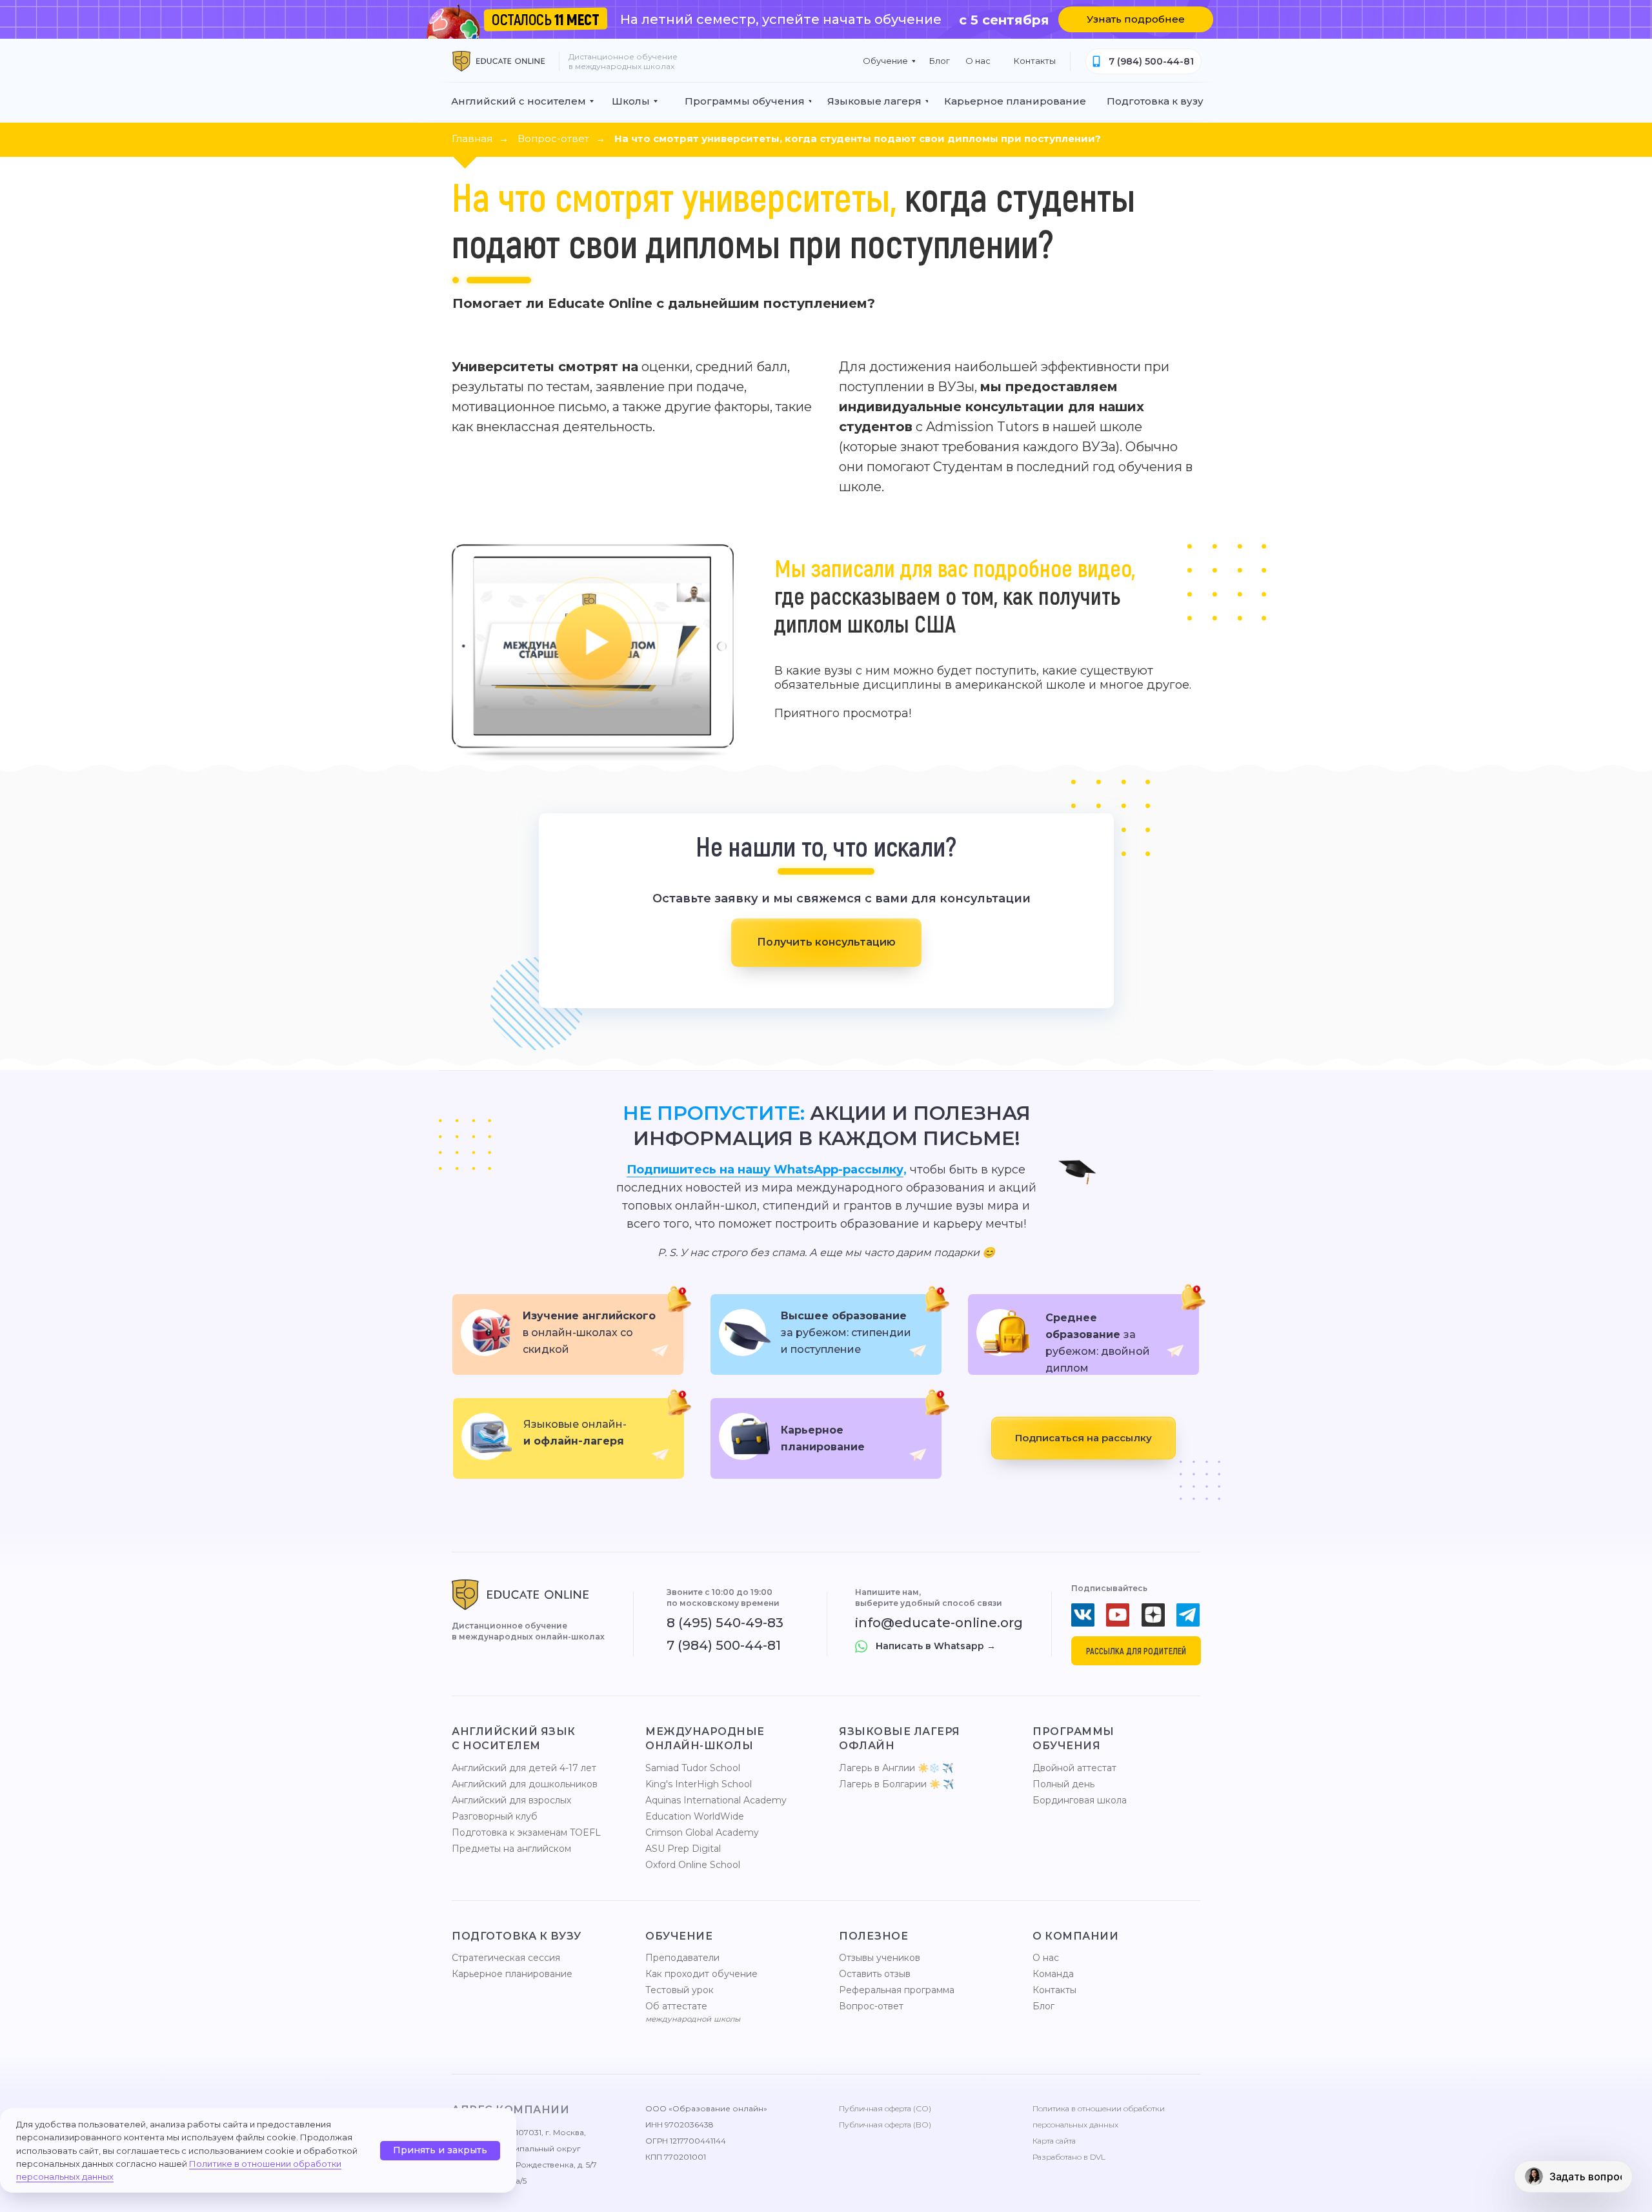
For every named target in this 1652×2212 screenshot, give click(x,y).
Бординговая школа (1080, 1800)
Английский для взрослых (511, 1800)
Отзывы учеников (880, 1958)
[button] (1136, 19)
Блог (1043, 2006)
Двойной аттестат (1074, 1768)
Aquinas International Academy (716, 1800)
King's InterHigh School (699, 1784)
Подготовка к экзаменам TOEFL (526, 1832)
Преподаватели (682, 1958)
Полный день (1063, 1784)
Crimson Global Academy (702, 1832)
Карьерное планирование (512, 1974)
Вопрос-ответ (553, 138)
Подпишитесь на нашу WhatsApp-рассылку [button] (765, 1170)
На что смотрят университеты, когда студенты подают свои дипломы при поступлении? (858, 138)
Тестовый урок (680, 1990)
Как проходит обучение (701, 1974)
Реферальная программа (897, 1990)
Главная (472, 138)
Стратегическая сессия (506, 1958)
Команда (1053, 1974)
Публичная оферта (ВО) (885, 2125)
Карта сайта (1054, 2141)
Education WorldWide (695, 1816)
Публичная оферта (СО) (885, 2108)
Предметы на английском (511, 1849)
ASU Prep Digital (683, 1849)
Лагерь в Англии (877, 1768)
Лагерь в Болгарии (883, 1784)
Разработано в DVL (1069, 2157)
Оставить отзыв (875, 1974)
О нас (1046, 1958)
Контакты (1054, 1990)
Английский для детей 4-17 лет (524, 1768)
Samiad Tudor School (693, 1768)
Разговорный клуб (495, 1816)
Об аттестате (676, 2006)
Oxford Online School (693, 1865)
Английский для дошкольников (525, 1784)
